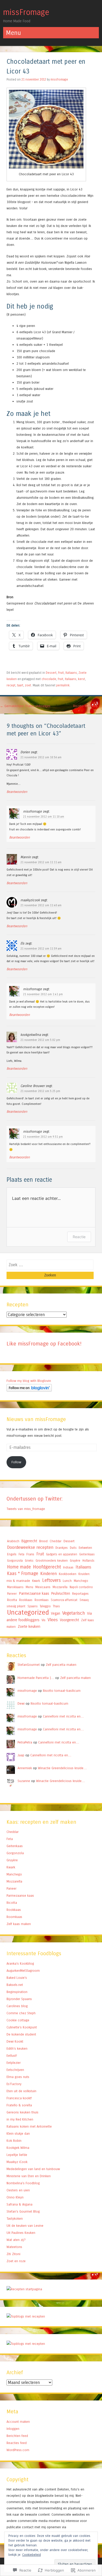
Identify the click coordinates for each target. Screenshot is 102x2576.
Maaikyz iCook (17, 2162)
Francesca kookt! (19, 2098)
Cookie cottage (18, 2020)
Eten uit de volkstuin (21, 2091)
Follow (16, 1462)
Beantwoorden (17, 792)
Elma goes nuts (18, 2077)
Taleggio (45, 1606)
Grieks (29, 1561)
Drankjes (62, 1548)
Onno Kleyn (15, 2197)
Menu (29, 1587)
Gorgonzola (15, 1561)
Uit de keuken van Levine (25, 2226)
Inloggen (13, 2429)
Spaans (33, 1606)
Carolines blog (17, 2006)
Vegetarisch (74, 1613)
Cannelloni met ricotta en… (63, 1716)
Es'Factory (14, 2084)
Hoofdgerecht (47, 1567)
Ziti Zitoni (13, 2254)
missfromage (59, 79)
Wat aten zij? (16, 2240)
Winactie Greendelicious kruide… (62, 1768)
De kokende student (21, 2034)
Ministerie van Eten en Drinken (29, 2176)
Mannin (26, 857)
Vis (44, 1620)
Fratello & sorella (19, 2105)
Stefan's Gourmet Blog (23, 2211)
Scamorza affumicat (64, 1600)
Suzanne (24, 1781)
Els (22, 943)
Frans (30, 1554)
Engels (12, 1554)
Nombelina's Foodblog (23, 2183)
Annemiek (25, 1768)
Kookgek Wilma (18, 2148)
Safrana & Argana (19, 2204)
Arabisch (13, 1541)
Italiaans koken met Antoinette (29, 2126)
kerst (81, 679)
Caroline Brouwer (33, 1086)
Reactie (79, 1237)
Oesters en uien (18, 2190)
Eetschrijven (15, 2070)
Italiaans (71, 673)
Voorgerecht (69, 1620)
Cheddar (56, 1541)
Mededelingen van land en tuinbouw (33, 2169)
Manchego (81, 1581)
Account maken (18, 2422)
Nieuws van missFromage (36, 1419)
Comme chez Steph (21, 2013)
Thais (56, 1606)
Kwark (36, 1581)
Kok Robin (14, 2141)
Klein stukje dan (18, 2134)
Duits (73, 1548)
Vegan (56, 1614)
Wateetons (14, 2247)
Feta (21, 1554)
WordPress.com (18, 2450)
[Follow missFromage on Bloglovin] (29, 1390)
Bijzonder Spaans (19, 1999)
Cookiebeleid (32, 2555)
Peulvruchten (61, 1594)
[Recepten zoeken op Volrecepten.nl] (26, 2316)
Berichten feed (17, 2436)
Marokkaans (15, 1587)
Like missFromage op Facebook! (44, 1344)
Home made (19, 1567)
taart (20, 685)
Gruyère (75, 1561)
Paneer (12, 1594)
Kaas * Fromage (23, 1574)
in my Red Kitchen (20, 2119)
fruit (61, 679)
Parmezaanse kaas (34, 1593)
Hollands (88, 1561)
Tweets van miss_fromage (26, 1509)
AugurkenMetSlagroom (23, 1971)
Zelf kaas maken (19, 1924)
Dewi (21, 1703)
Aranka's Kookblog (20, 1963)
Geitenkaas (87, 1554)
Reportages (80, 1594)
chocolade (49, 679)
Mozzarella (60, 1587)
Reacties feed (17, 2443)
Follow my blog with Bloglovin (29, 1381)
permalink (63, 685)
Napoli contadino (81, 1587)
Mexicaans (43, 1587)
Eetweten (85, 1548)
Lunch (67, 1581)
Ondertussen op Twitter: (35, 1499)
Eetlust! (12, 2056)
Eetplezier (14, 2063)
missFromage (26, 12)
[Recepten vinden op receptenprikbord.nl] (24, 2289)
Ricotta (12, 1600)
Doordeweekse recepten (30, 1547)
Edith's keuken (17, 2048)
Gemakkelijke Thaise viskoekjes (25, 706)
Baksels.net (15, 1985)
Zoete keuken (29, 1626)
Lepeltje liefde (17, 2155)
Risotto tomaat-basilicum (62, 1691)
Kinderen (49, 1574)
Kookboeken (68, 1574)
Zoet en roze (16, 2261)
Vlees (53, 1620)
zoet (28, 685)
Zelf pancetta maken (61, 1665)
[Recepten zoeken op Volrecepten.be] (26, 2344)
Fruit (61, 673)
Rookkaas (26, 1600)
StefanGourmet (29, 1665)
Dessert (51, 673)
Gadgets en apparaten (62, 1554)
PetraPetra (25, 1742)
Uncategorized (28, 1612)
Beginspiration (17, 1992)
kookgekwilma (31, 1035)
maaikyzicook (30, 900)
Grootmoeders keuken (52, 1561)
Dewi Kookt (15, 2041)
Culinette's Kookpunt (22, 2027)
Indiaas (68, 1567)
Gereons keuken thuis (22, 2112)
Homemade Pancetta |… (36, 1678)
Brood (43, 1541)
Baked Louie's (17, 1978)
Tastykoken (15, 2219)
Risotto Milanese (88, 706)
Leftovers (51, 1580)
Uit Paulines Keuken (21, 2233)
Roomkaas (42, 1600)
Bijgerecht (29, 1541)
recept (11, 685)
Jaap (21, 1755)
